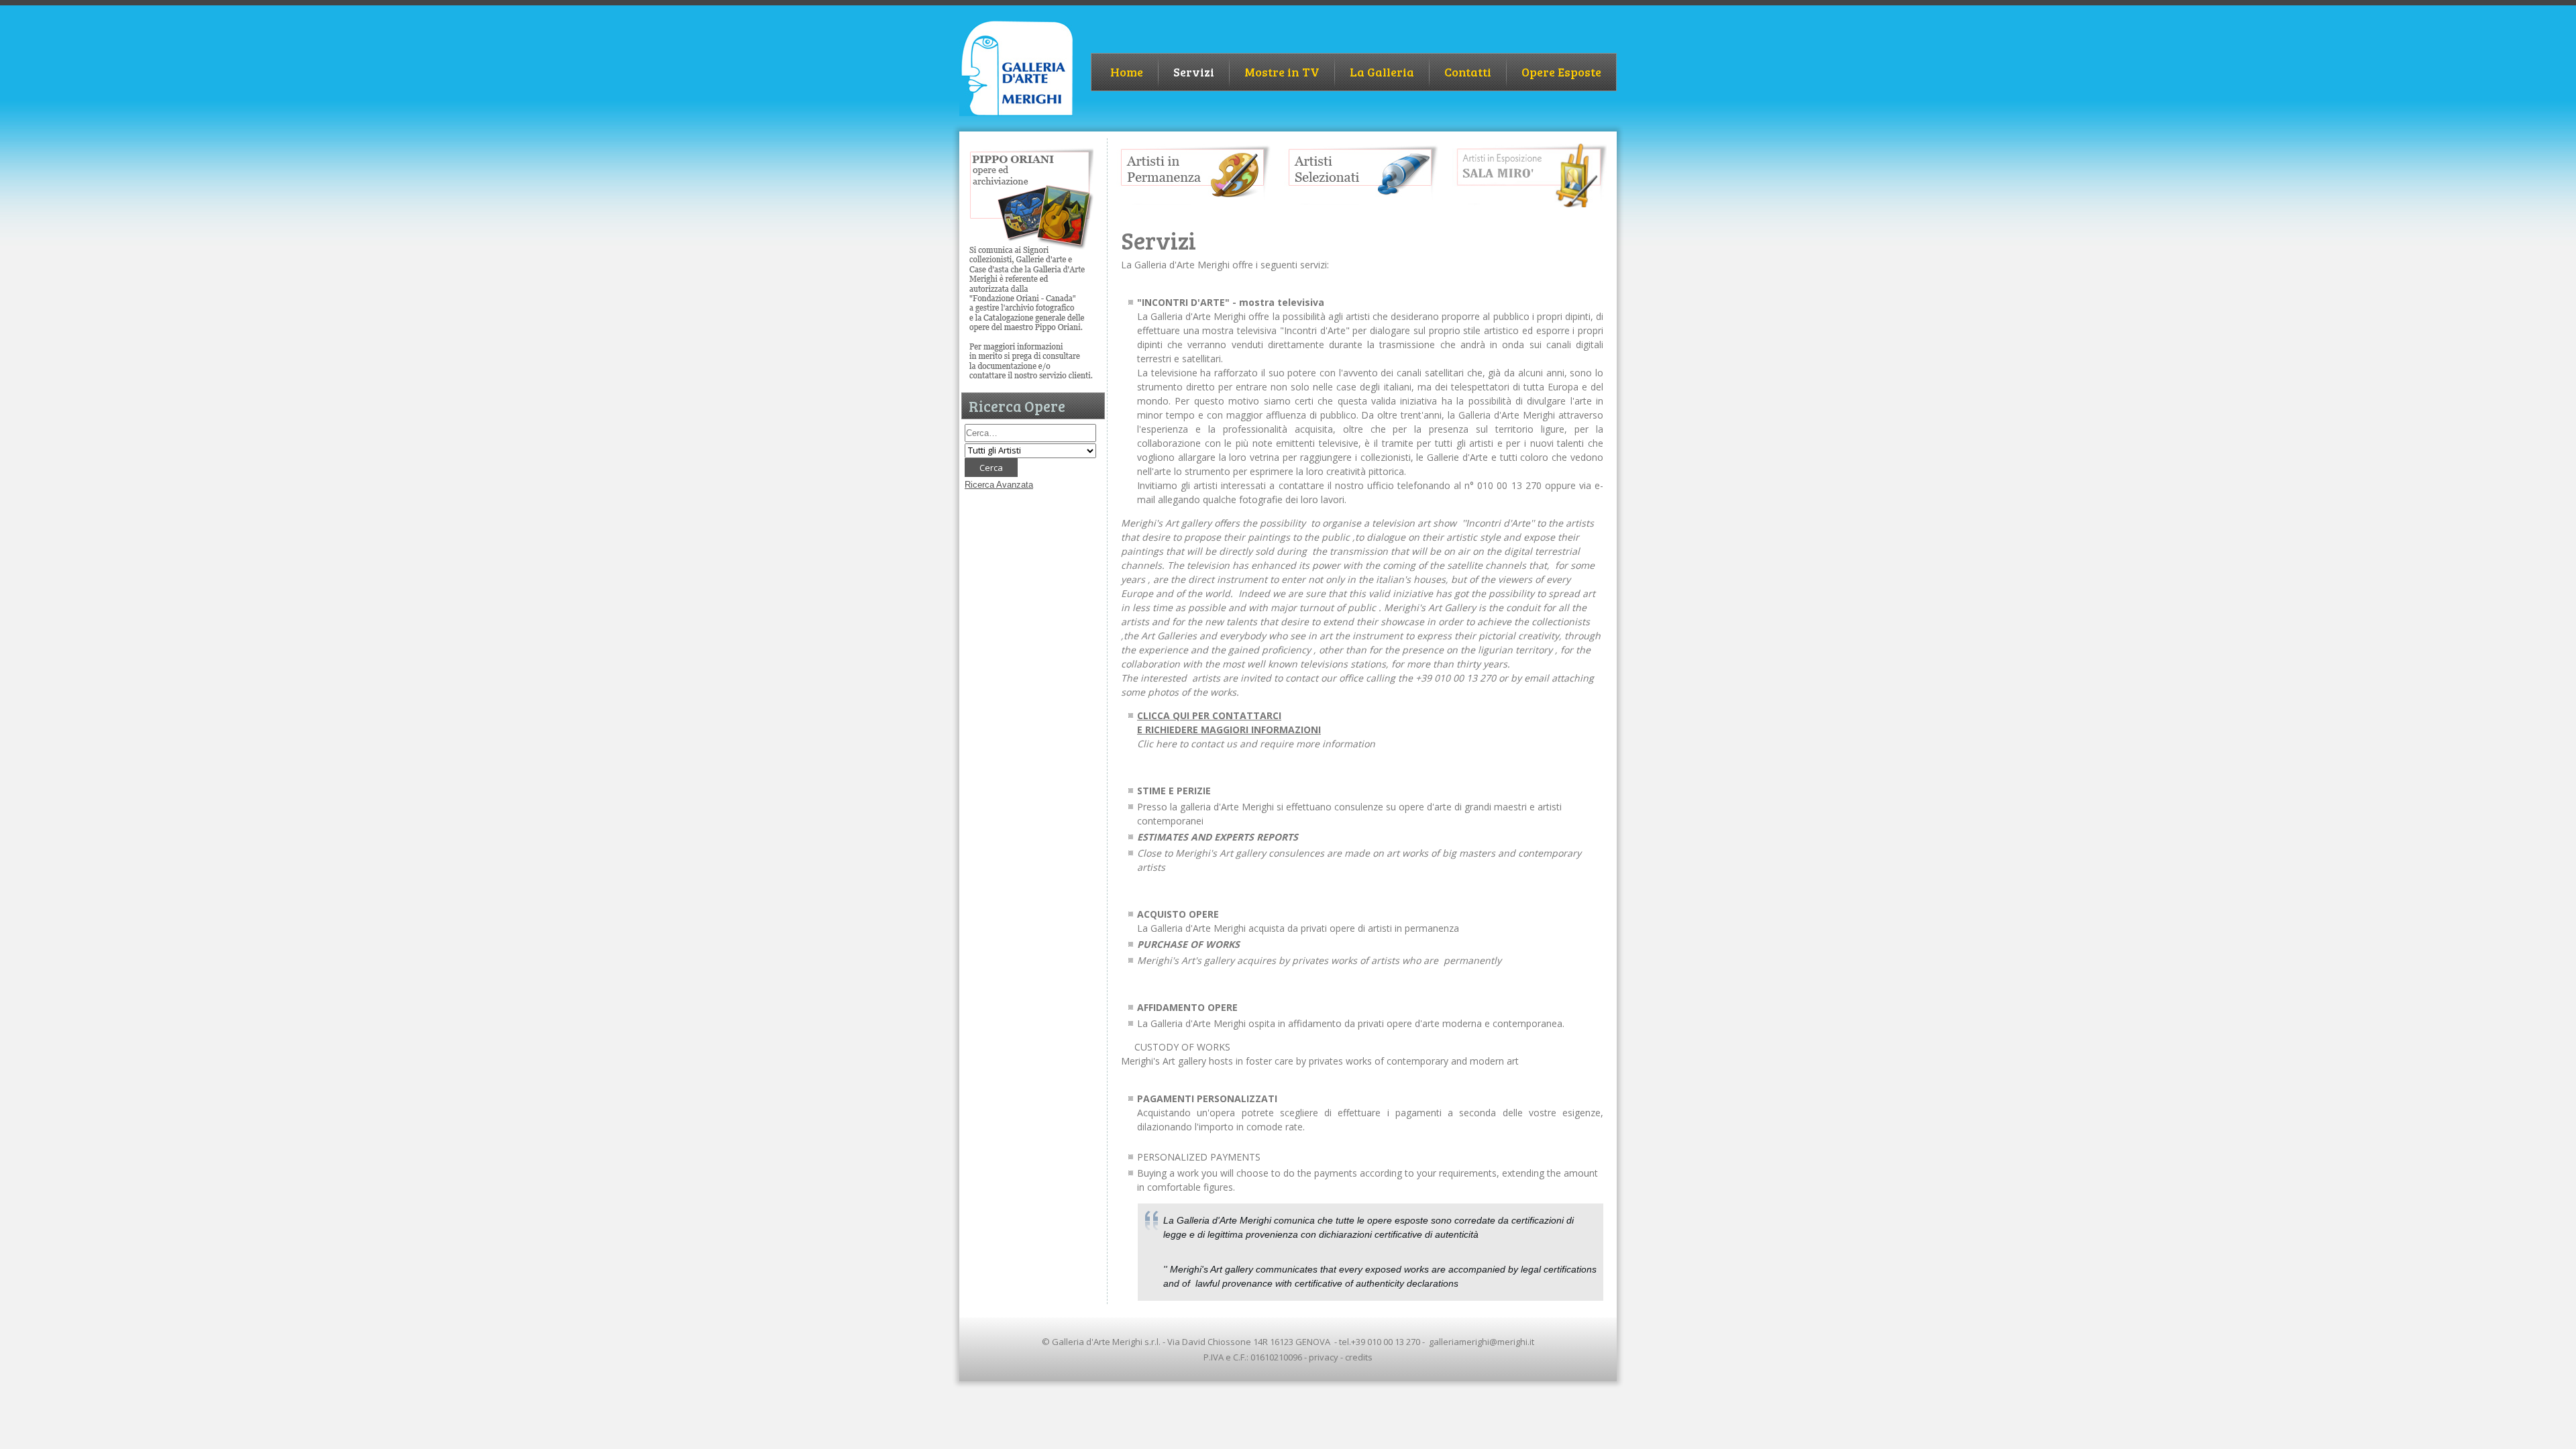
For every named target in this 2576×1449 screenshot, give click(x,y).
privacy (1324, 1357)
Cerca (991, 468)
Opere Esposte (1561, 72)
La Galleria (1382, 72)
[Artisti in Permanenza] (1193, 205)
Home (1127, 72)
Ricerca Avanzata (999, 485)
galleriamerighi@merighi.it (1482, 1342)
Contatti (1468, 72)
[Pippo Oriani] (1031, 379)
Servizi (1194, 72)
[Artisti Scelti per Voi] (1529, 204)
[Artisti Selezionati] (1361, 205)
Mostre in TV (1282, 72)
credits (1359, 1357)
